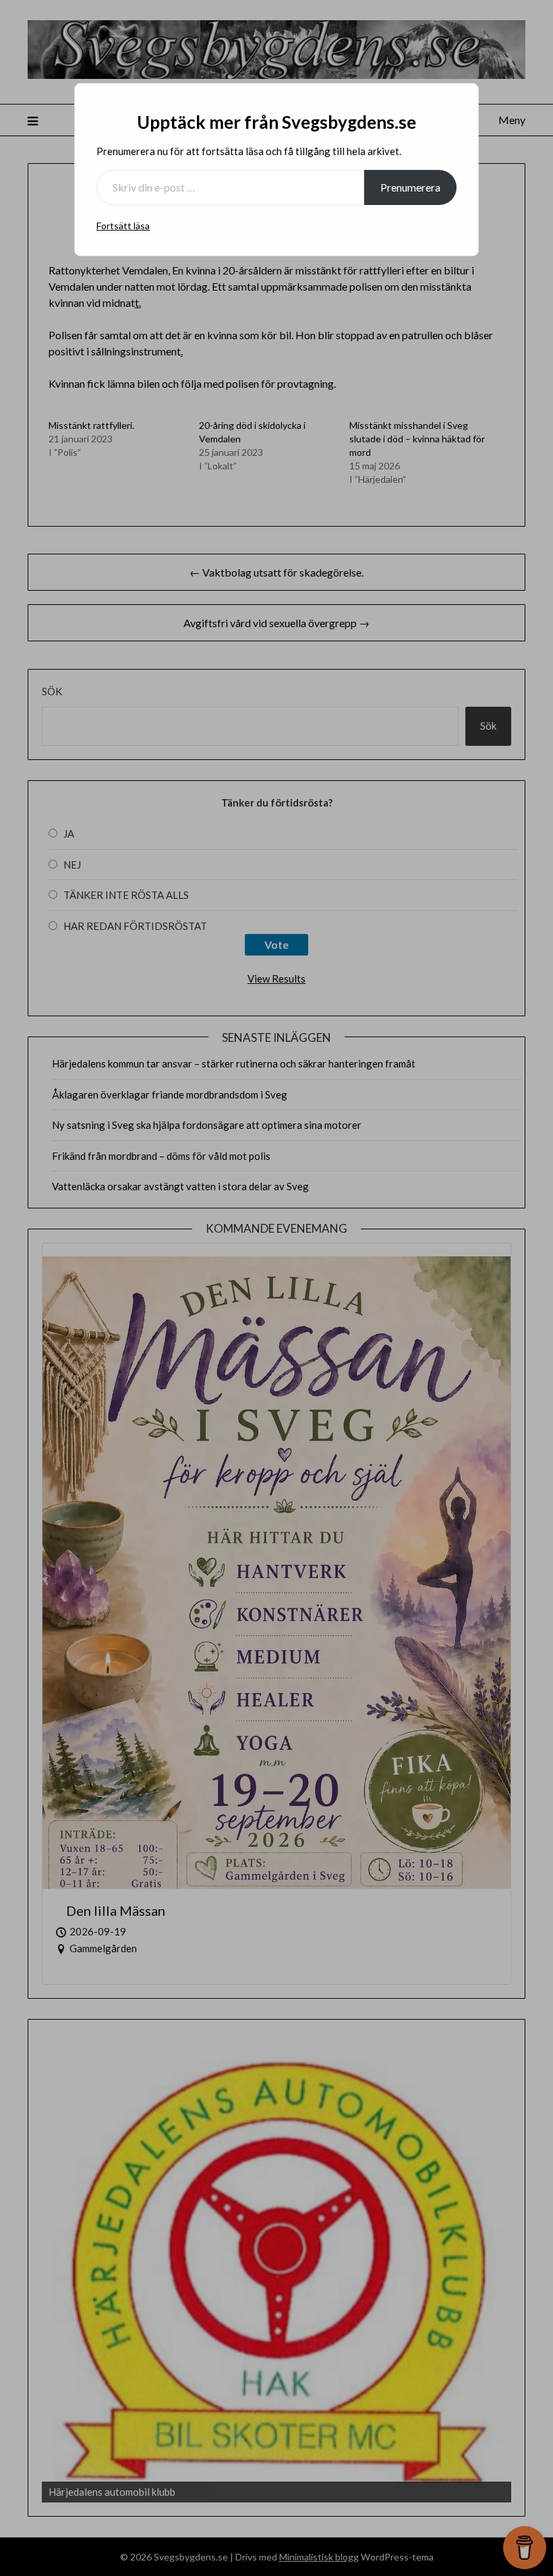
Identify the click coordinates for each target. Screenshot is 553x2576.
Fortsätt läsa (123, 226)
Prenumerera (410, 187)
